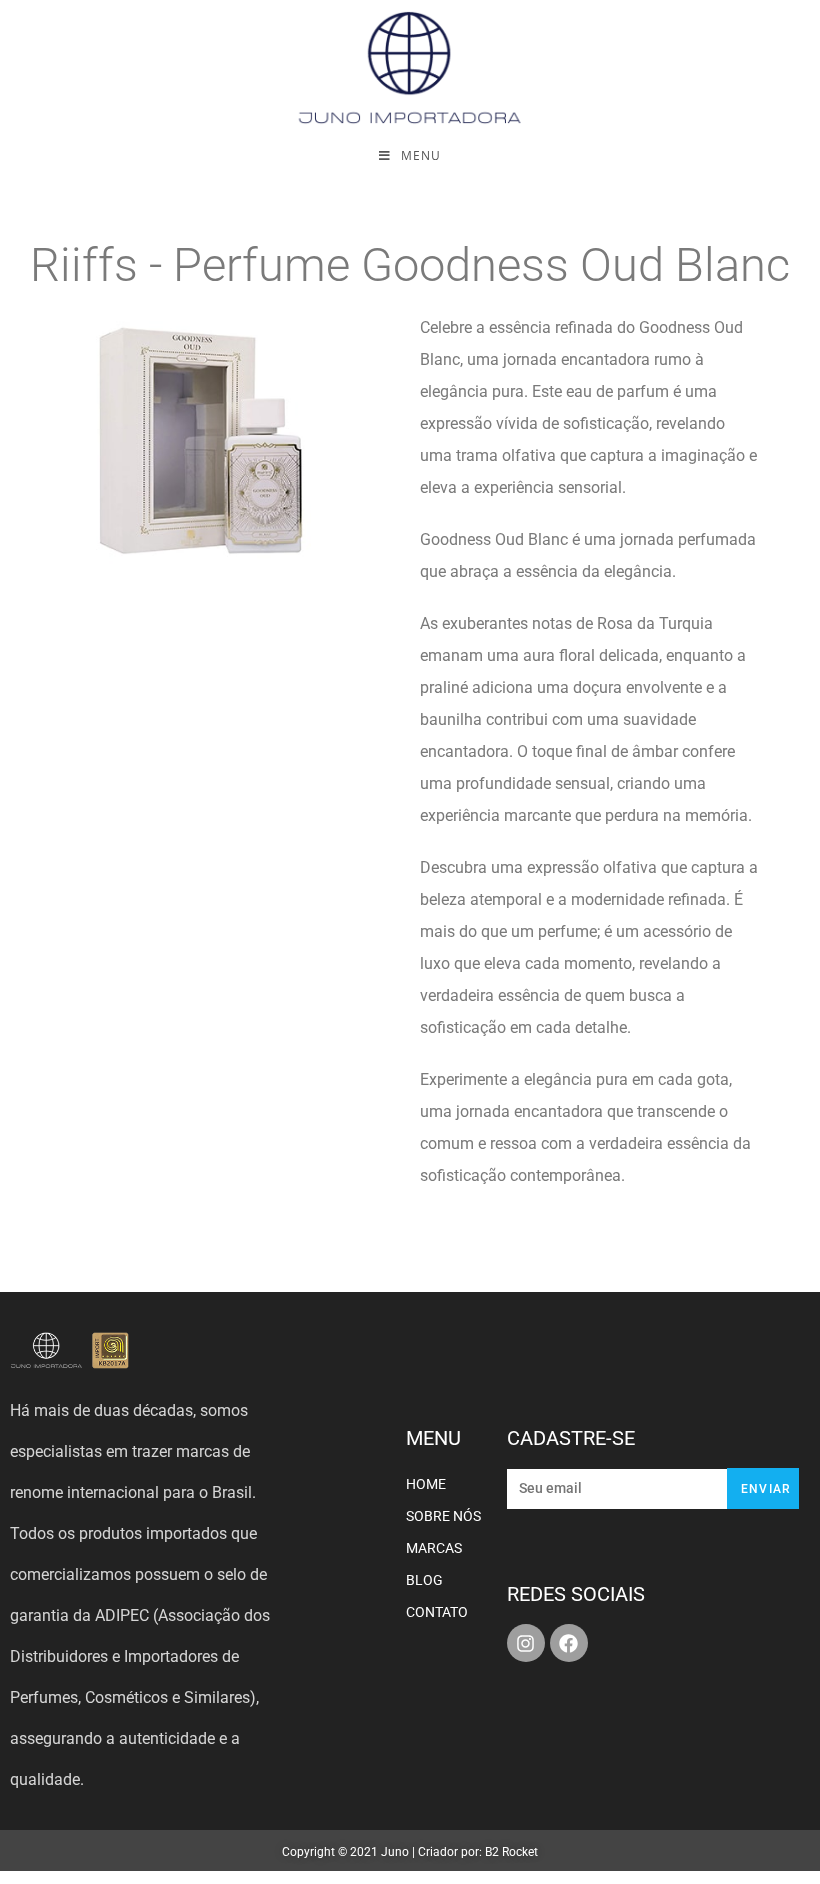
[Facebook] (569, 1643)
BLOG (424, 1580)
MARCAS (434, 1548)
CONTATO (437, 1612)
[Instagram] (526, 1643)
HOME (426, 1484)
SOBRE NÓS (443, 1516)
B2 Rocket (511, 1852)
